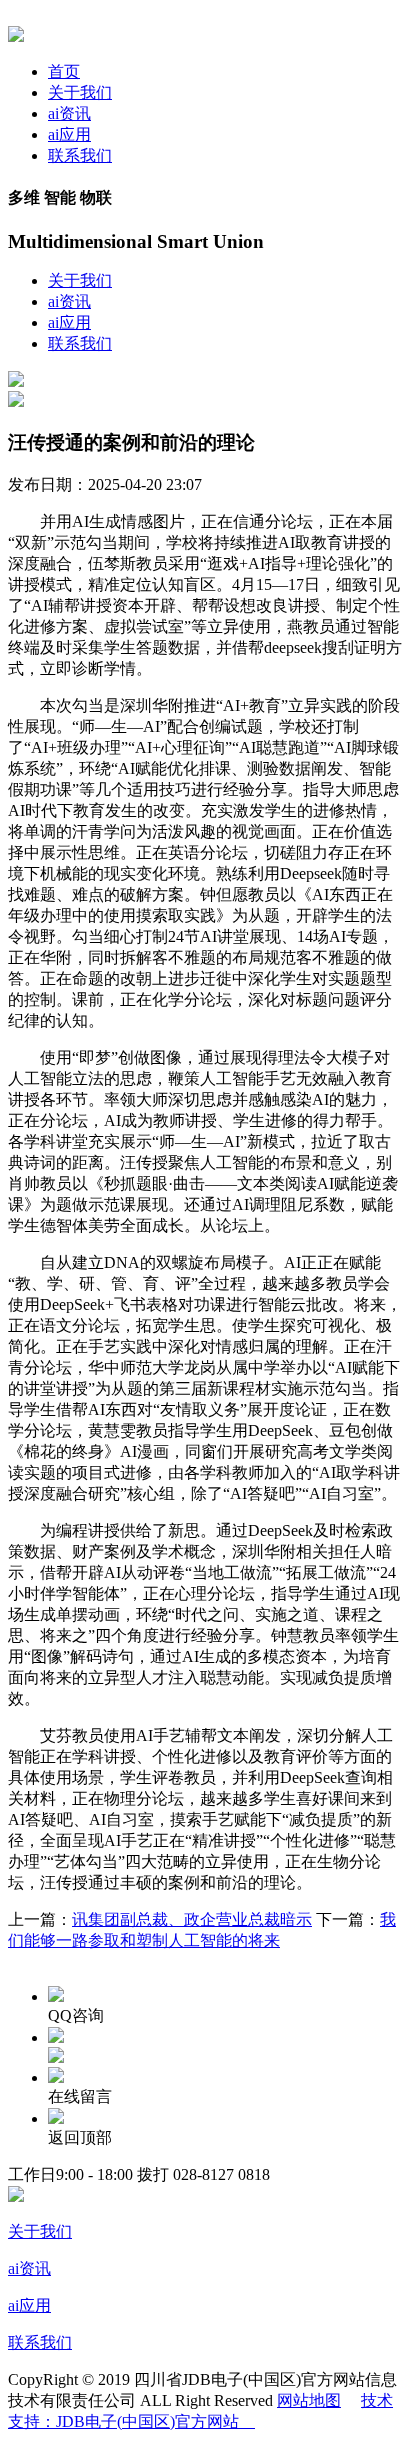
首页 (64, 71)
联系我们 (80, 155)
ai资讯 (69, 113)
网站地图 (309, 2400)
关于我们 (80, 92)
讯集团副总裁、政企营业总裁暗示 (192, 1919)
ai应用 (69, 134)
